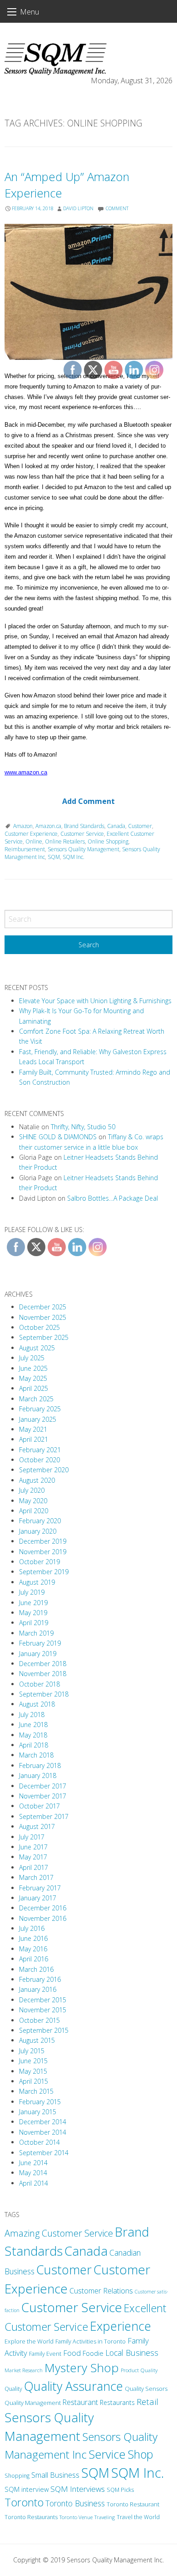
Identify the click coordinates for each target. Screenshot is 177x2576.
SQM (54, 857)
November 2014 (43, 2132)
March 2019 (36, 1633)
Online (34, 841)
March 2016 (36, 1969)
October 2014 (39, 2142)
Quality (13, 2389)
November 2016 (43, 1918)
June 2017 (33, 1847)
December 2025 (43, 1307)
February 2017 (40, 1888)
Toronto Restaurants (31, 2517)
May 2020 (33, 1501)
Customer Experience (31, 834)
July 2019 (32, 1592)
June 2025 (33, 1368)
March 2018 (36, 1755)
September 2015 (44, 2030)
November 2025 (43, 1317)
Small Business (55, 2475)
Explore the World (29, 2341)
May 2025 (33, 1378)
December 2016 (43, 1908)
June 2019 (33, 1603)
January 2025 (38, 1419)
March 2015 (36, 2091)
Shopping (17, 2476)
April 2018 (34, 1745)
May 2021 (33, 1429)
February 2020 (40, 1521)
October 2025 (39, 1327)
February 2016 (40, 1979)
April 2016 (34, 1959)
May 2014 (33, 2173)
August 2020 (37, 1480)
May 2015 (33, 2071)
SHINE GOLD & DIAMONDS (58, 1137)
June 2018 (33, 1725)
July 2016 (32, 1928)
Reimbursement (25, 849)
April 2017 (34, 1867)
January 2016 (38, 1989)
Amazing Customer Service (59, 2233)
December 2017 (43, 1786)
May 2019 (33, 1613)
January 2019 (38, 1654)
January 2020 (38, 1531)
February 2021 (40, 1450)
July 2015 (32, 2051)
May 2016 (33, 1949)
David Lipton (78, 208)
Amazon (23, 826)
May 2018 (33, 1735)
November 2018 (43, 1674)
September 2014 (44, 2153)
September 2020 (44, 1470)
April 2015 (34, 2081)
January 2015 (38, 2112)
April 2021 (34, 1439)
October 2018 (39, 1684)
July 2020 (32, 1490)
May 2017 (33, 1857)
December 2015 (43, 2000)
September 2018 (44, 1694)
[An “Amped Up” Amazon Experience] (88, 292)
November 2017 (43, 1796)
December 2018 (43, 1664)
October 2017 (39, 1806)
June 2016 (33, 1938)
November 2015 (43, 2010)
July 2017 (32, 1837)
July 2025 (32, 1358)
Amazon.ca (48, 826)
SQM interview (27, 2489)
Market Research (24, 2370)
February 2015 (40, 2102)
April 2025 (34, 1388)
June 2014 (33, 2163)
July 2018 (32, 1715)
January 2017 (38, 1898)
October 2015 (39, 2020)
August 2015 (37, 2040)
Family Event (45, 2354)
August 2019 (37, 1582)
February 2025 (40, 1409)
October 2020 (39, 1460)
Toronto (24, 2502)
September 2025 (44, 1337)
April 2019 (34, 1623)
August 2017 (37, 1826)
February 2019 (40, 1643)
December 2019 (43, 1541)
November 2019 (43, 1552)
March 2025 (36, 1399)
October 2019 (39, 1562)
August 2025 (37, 1348)
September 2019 (44, 1572)
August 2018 (37, 1704)
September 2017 (44, 1816)
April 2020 (34, 1511)
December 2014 (43, 2122)
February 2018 (40, 1765)
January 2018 (38, 1775)
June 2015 (33, 2061)
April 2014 (34, 2183)
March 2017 (36, 1877)
